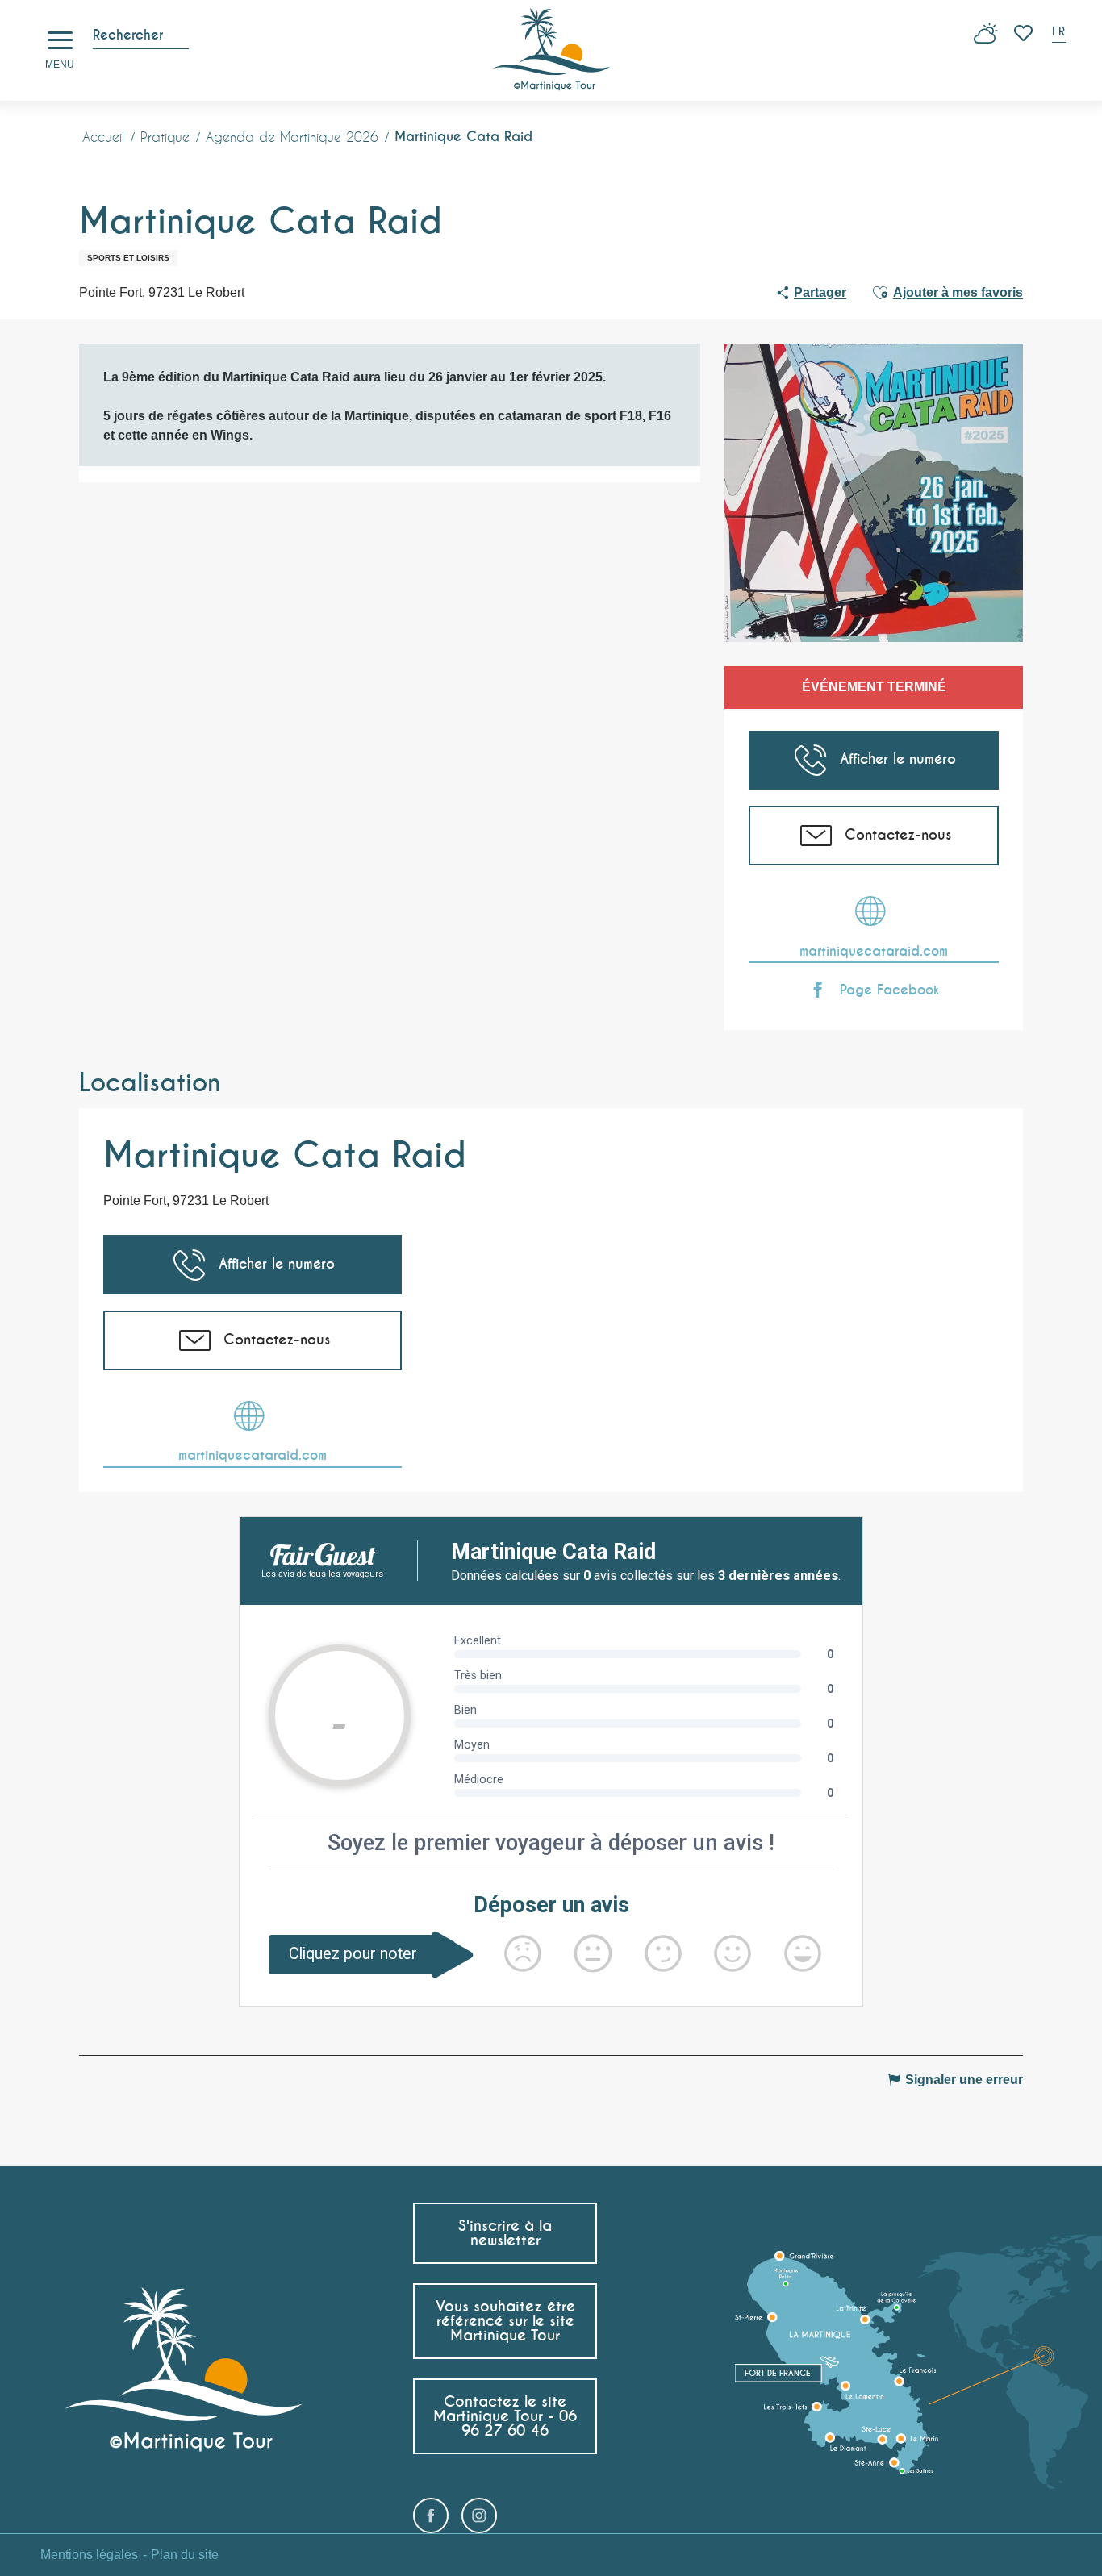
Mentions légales (89, 2555)
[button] (1060, 33)
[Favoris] (1025, 33)
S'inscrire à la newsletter (505, 2233)
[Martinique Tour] (551, 50)
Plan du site (185, 2555)
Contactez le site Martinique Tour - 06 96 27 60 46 (505, 2416)
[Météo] (986, 39)
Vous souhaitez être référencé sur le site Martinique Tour (505, 2321)
